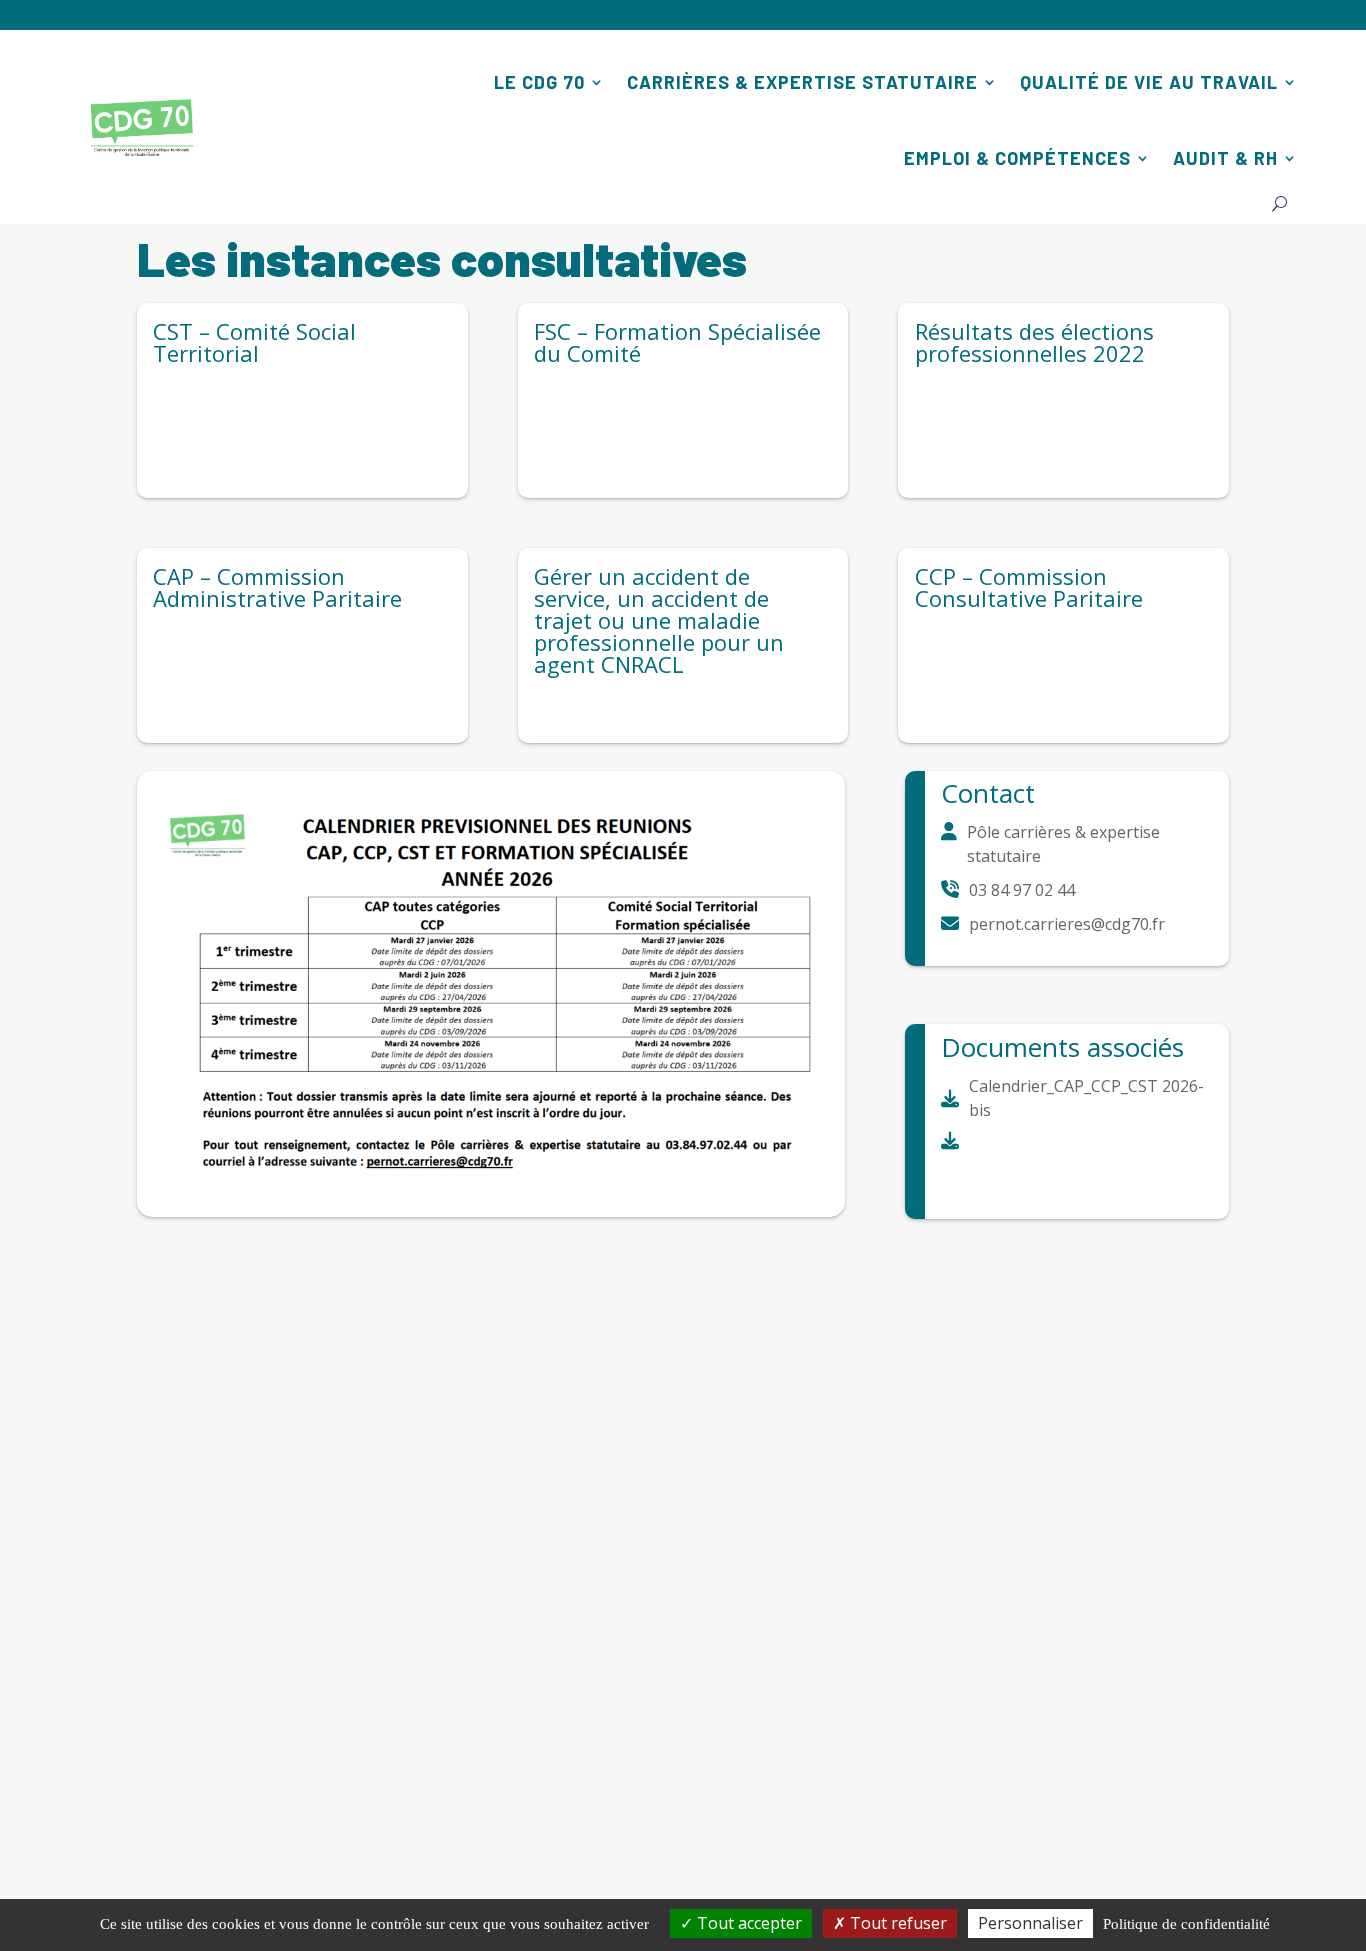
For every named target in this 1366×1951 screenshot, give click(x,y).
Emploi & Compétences (1017, 158)
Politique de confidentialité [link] (1186, 1924)
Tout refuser (896, 1923)
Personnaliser (1030, 1923)
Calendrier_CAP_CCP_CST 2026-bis (1086, 1098)
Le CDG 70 (539, 82)
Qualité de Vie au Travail (1149, 82)
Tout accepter (747, 1923)
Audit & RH (1225, 158)
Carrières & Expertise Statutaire (802, 82)
